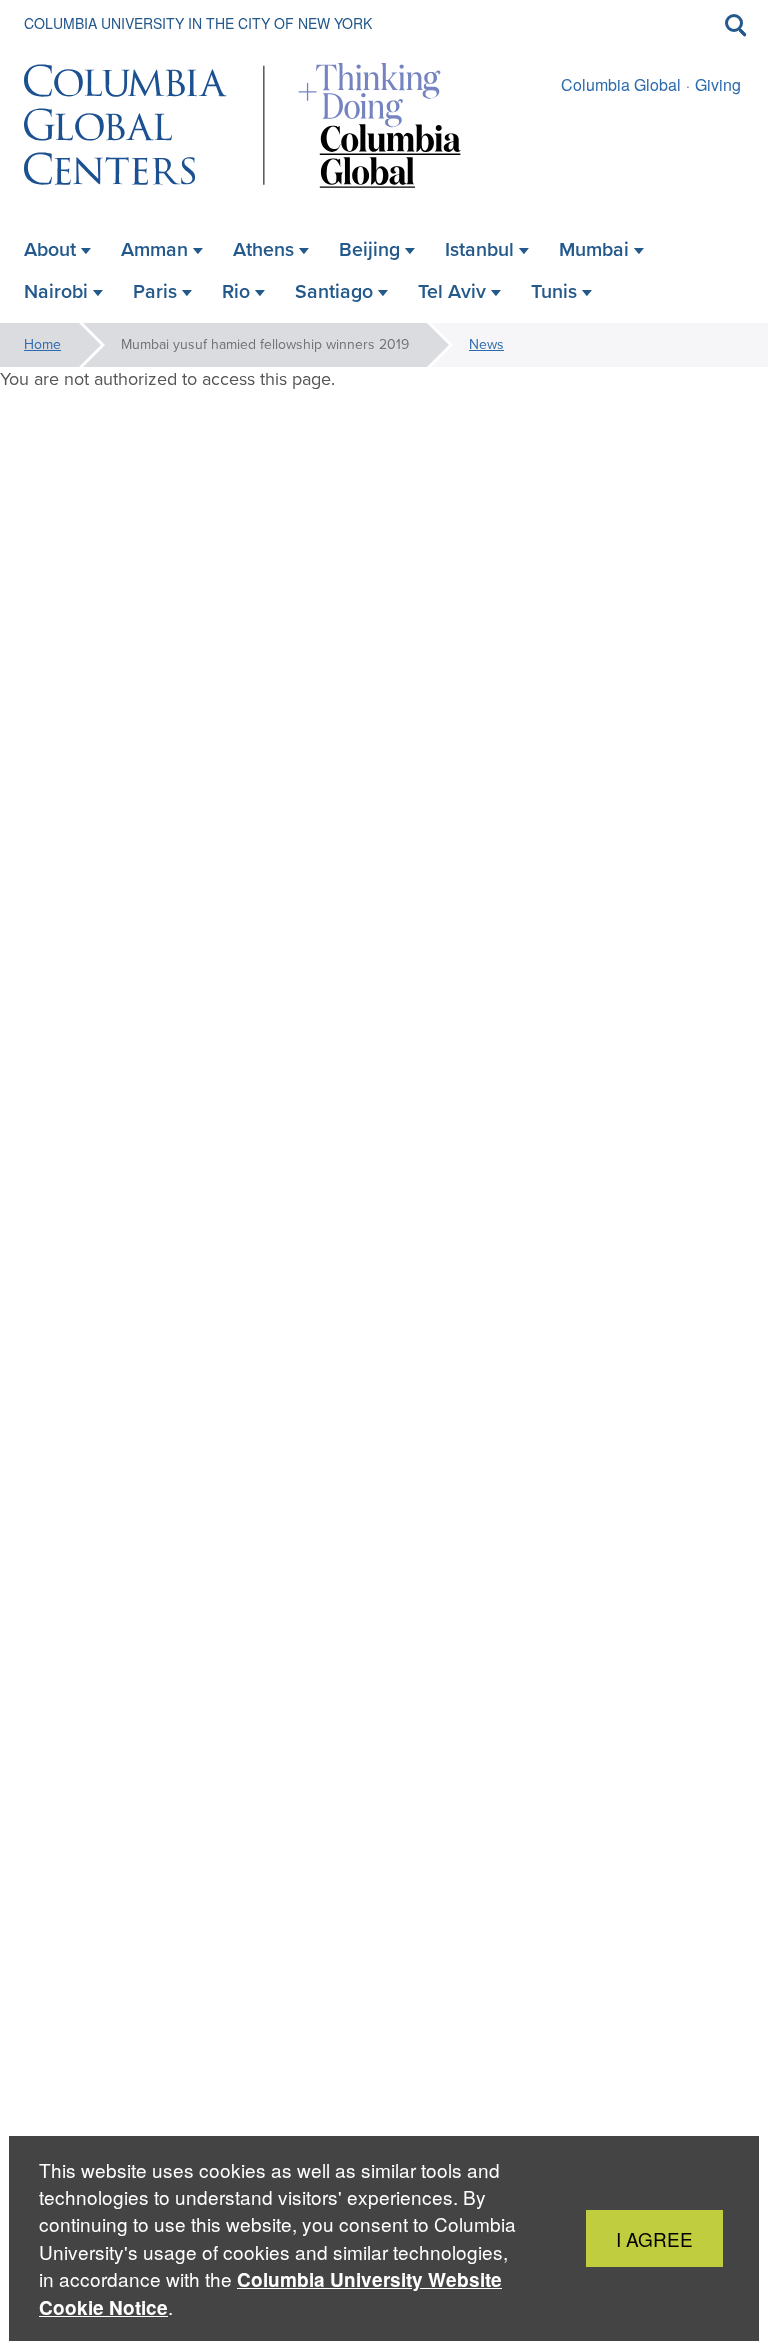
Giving (718, 84)
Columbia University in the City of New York (198, 23)
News (486, 344)
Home (42, 344)
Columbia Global (621, 84)
